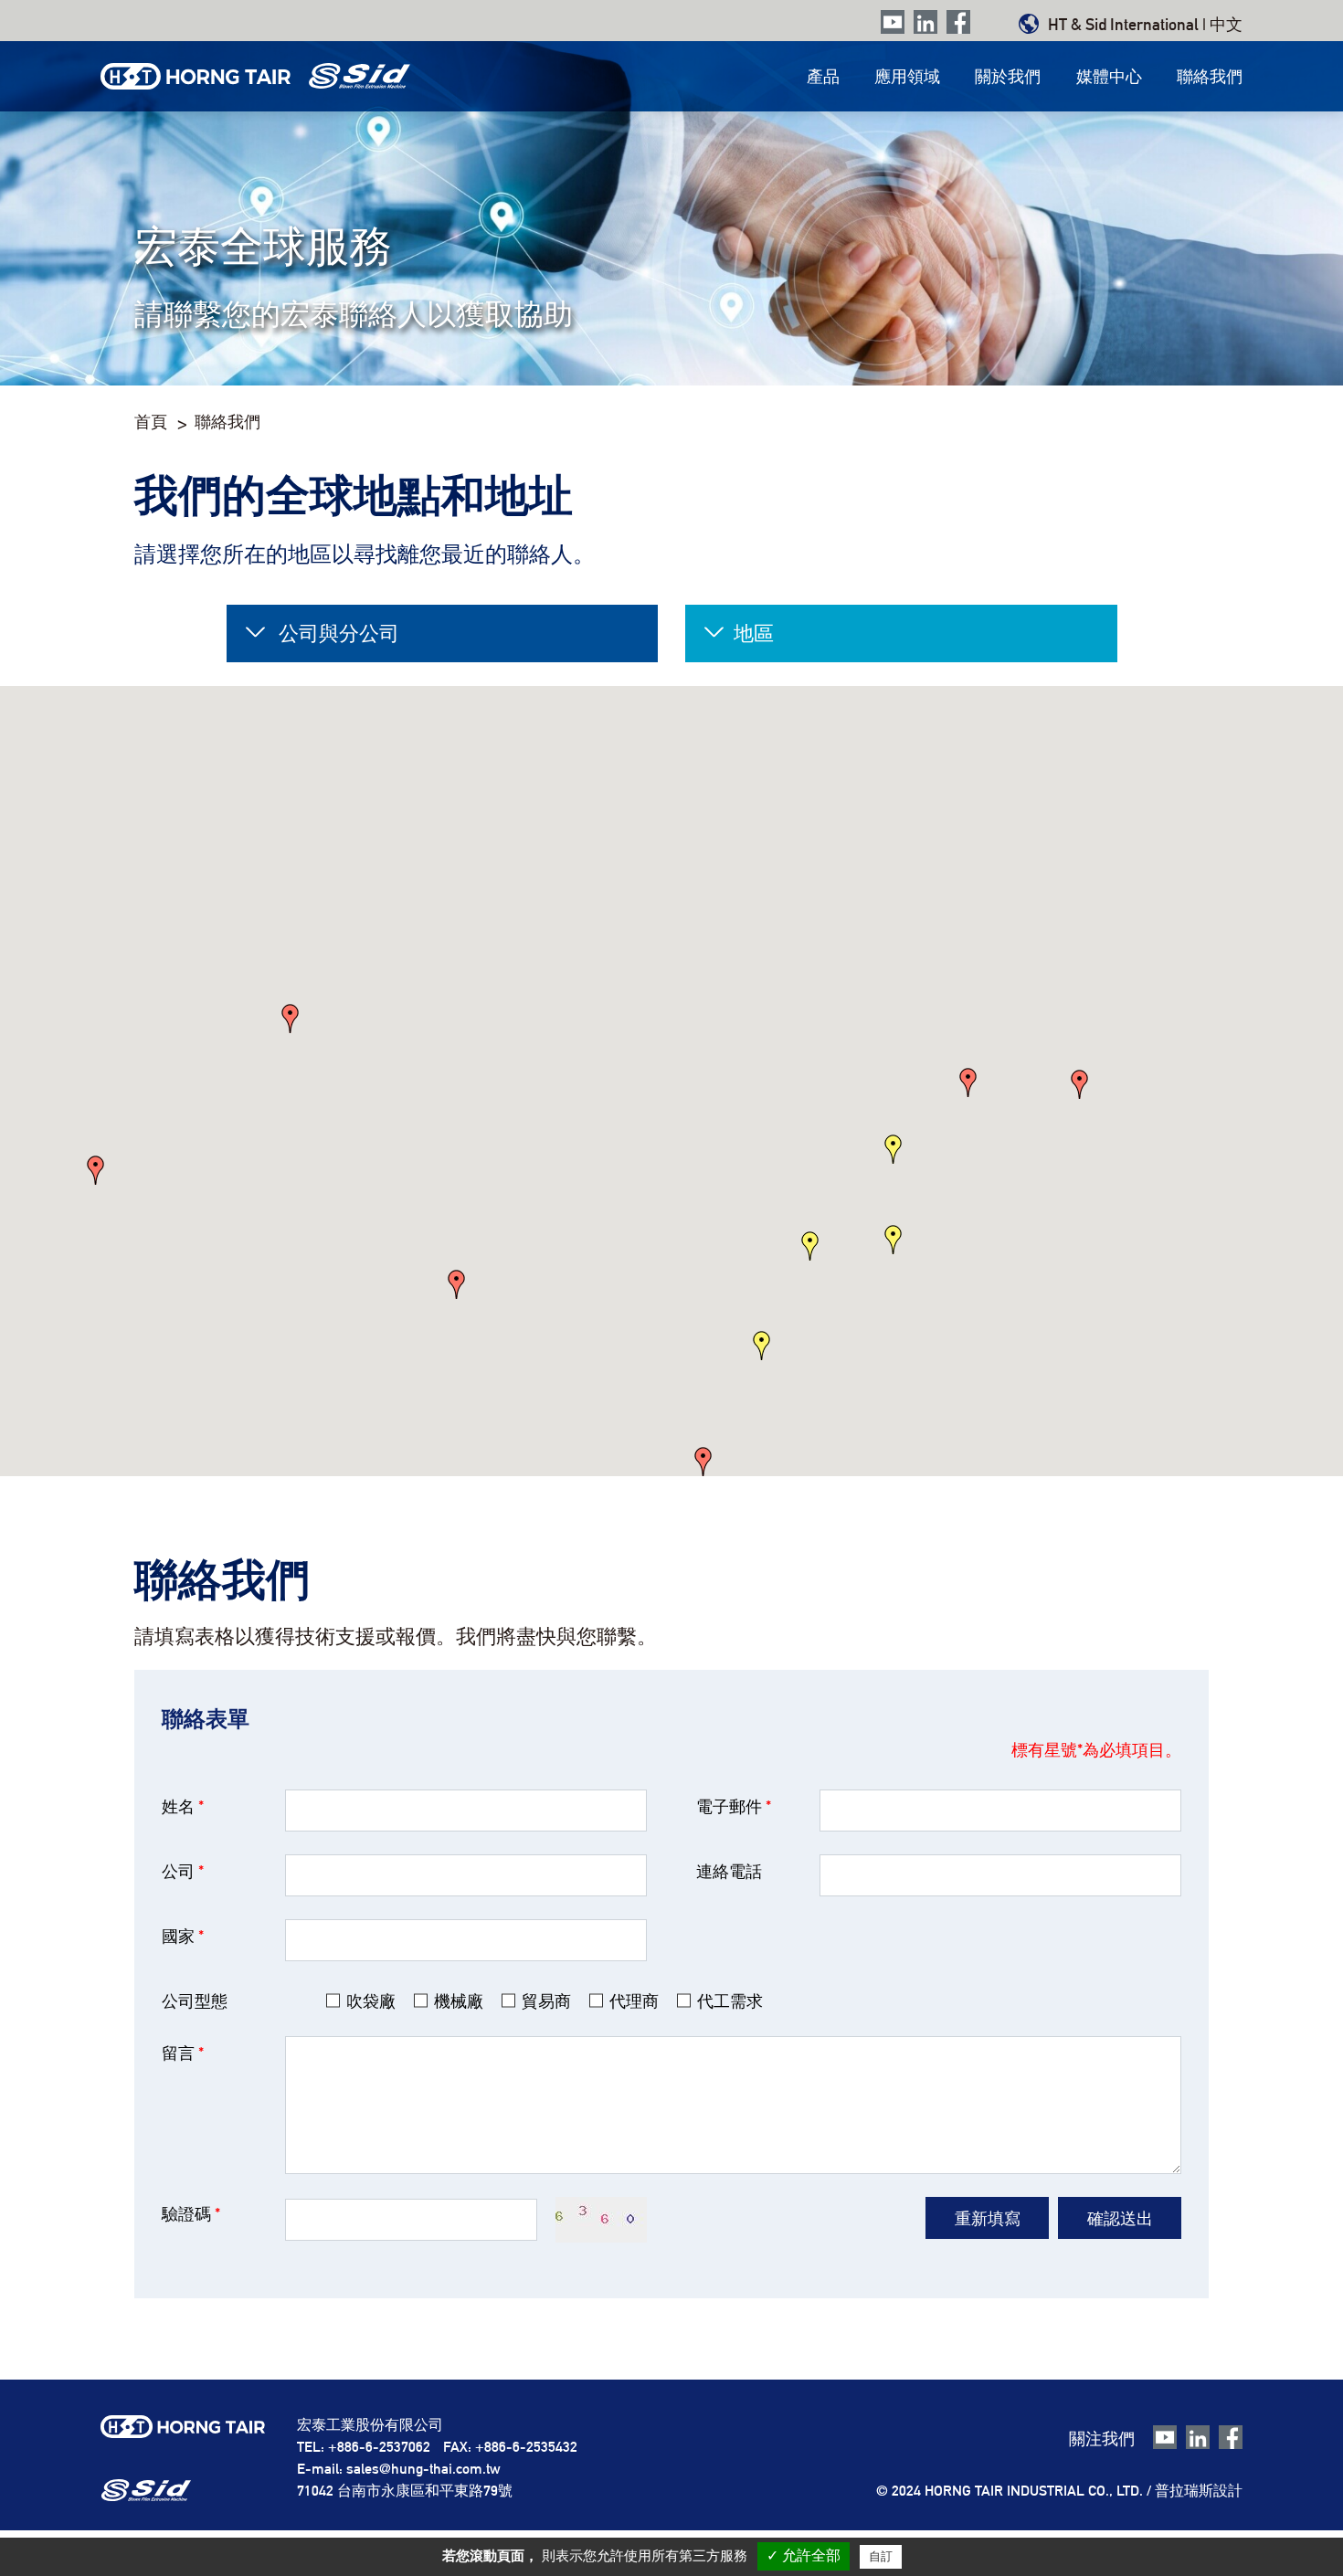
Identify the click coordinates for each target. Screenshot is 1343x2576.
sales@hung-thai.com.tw (423, 2469)
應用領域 (907, 76)
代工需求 (730, 2001)
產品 (823, 76)
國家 (183, 1936)
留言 (183, 2053)
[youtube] (893, 22)
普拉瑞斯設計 (1199, 2491)
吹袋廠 (371, 2001)
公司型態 (195, 2001)
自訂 (881, 2556)
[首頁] (255, 76)
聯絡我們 (1210, 76)
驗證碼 (191, 2214)
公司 (183, 1871)
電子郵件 (734, 1806)
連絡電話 (729, 1871)
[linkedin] (925, 22)
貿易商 (546, 2001)
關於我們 (1008, 76)
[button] (894, 1240)
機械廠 (459, 2001)
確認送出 (1120, 2218)
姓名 (183, 1806)
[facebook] (958, 22)
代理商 (634, 2001)
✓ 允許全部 (804, 2555)
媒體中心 (1109, 76)
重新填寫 (988, 2218)
